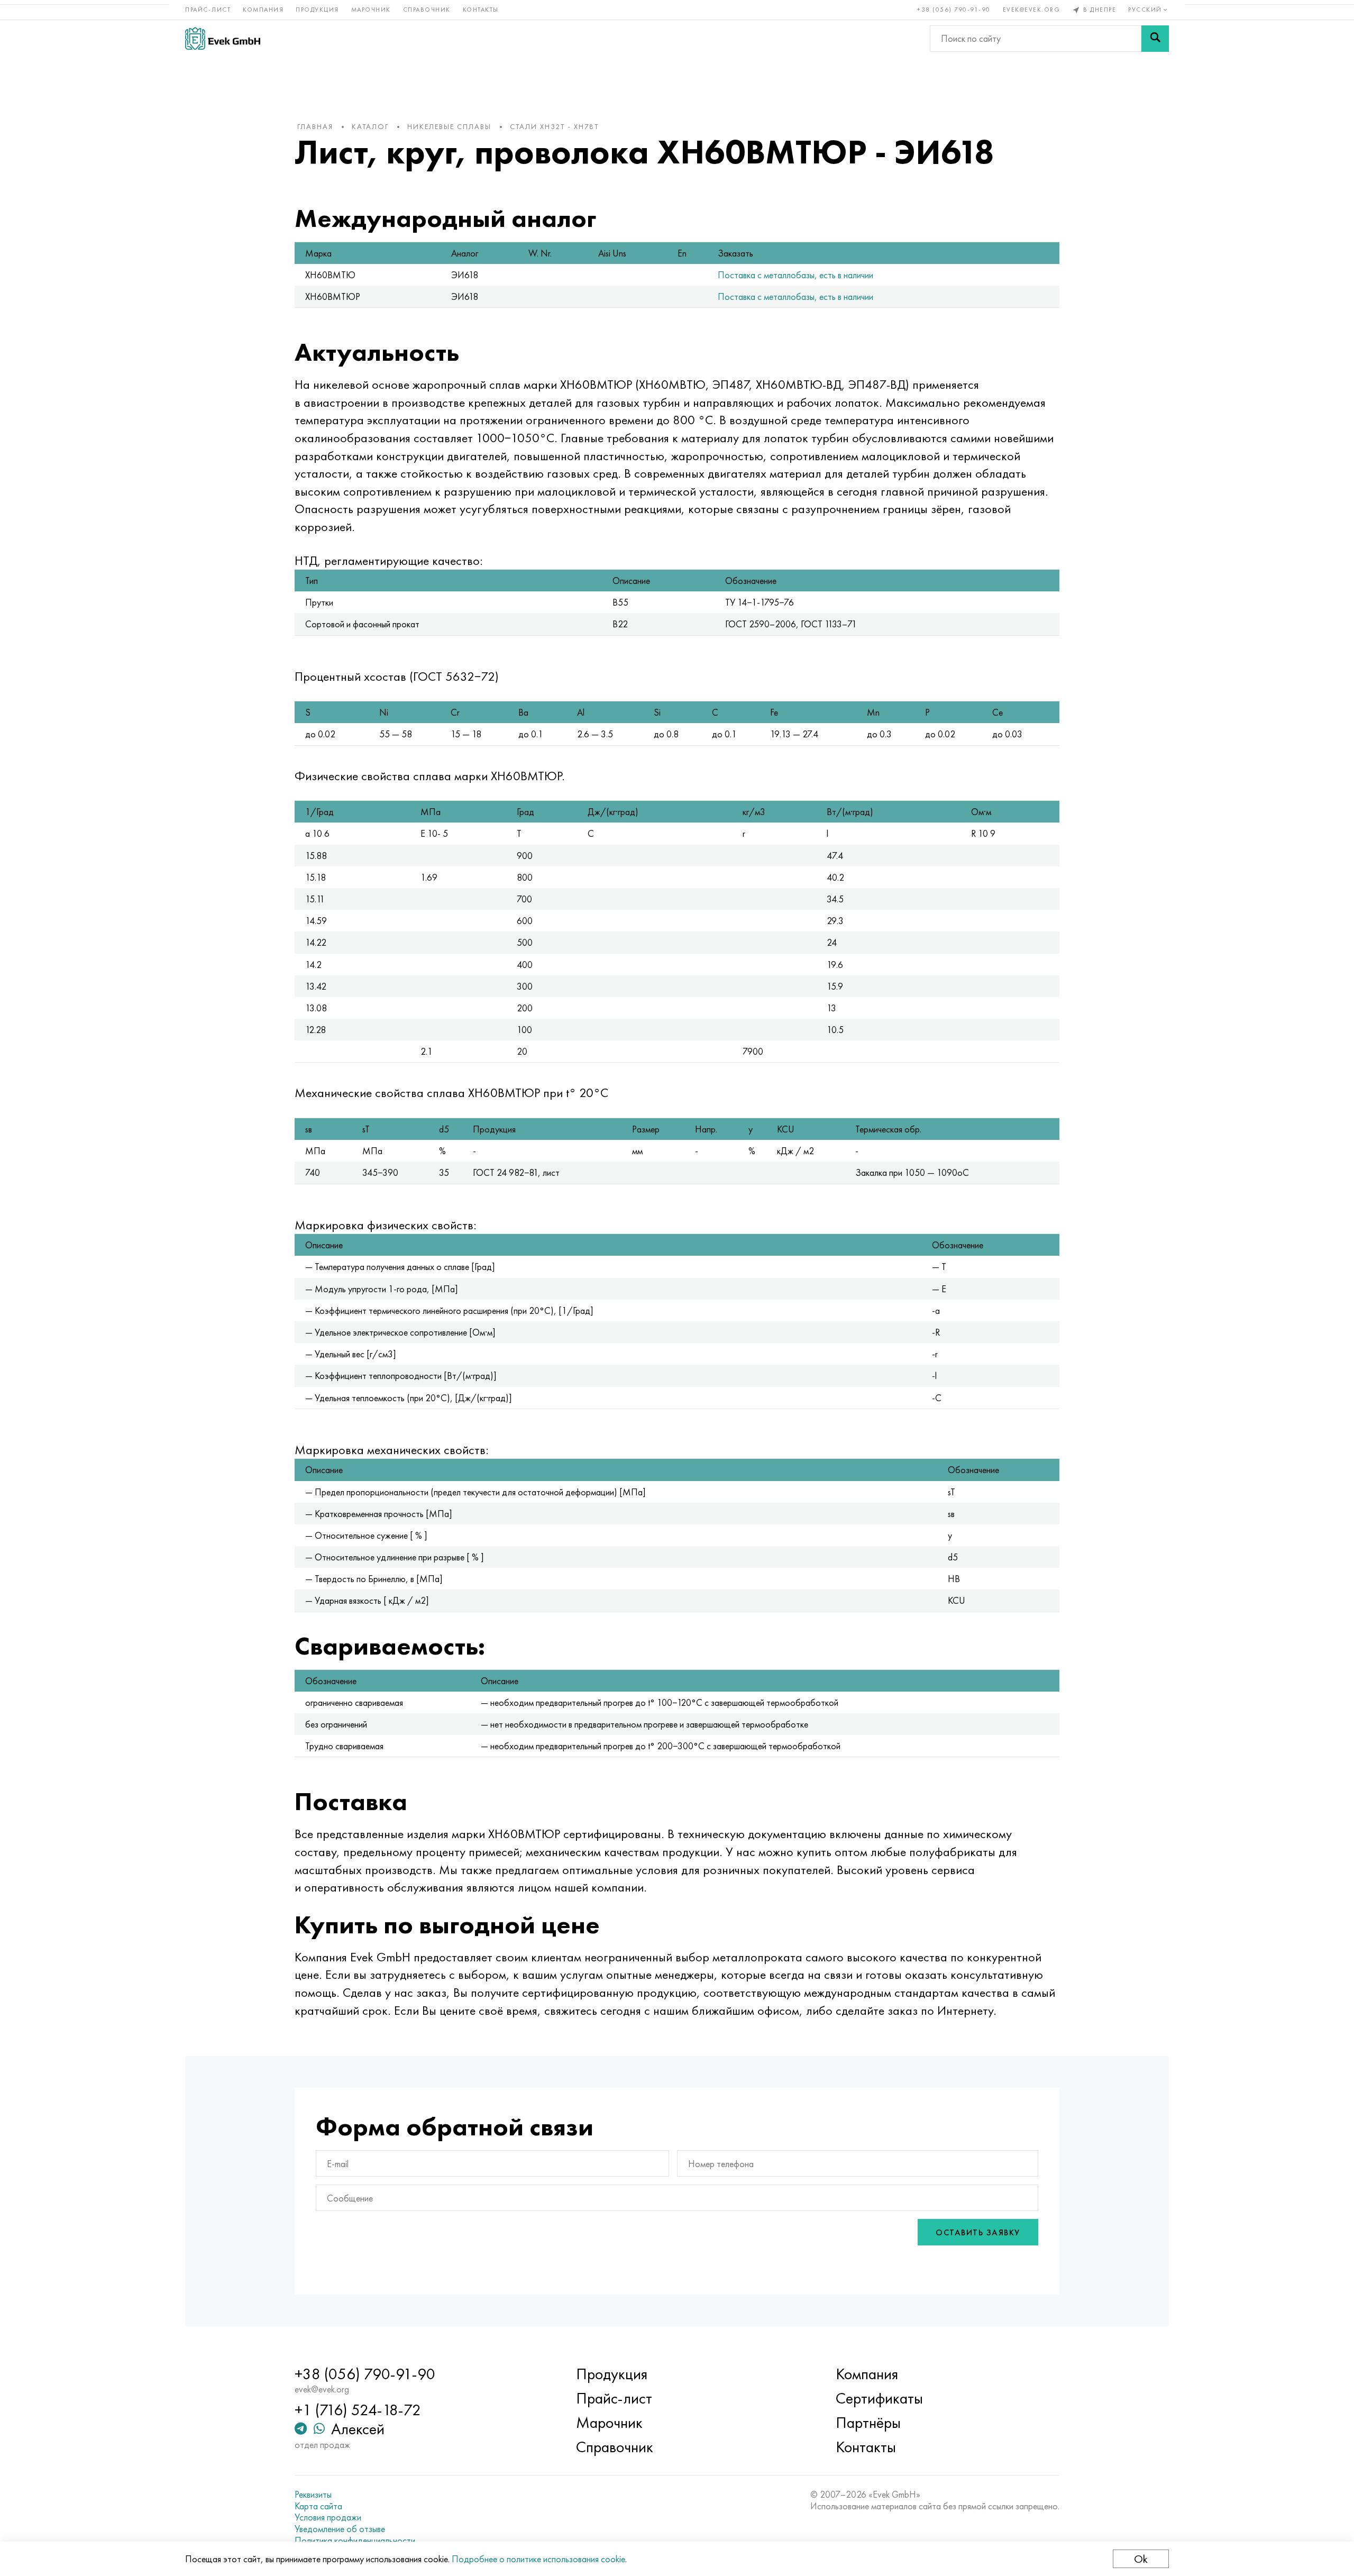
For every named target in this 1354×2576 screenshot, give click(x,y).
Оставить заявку (978, 2232)
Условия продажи (328, 2517)
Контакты (481, 10)
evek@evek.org (1032, 10)
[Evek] (223, 38)
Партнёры (868, 2423)
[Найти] (1155, 39)
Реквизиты (313, 2495)
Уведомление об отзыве (340, 2529)
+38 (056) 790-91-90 (954, 10)
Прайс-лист (208, 10)
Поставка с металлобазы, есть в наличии (795, 275)
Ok (1141, 2559)
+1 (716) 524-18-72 (358, 2410)
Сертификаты (879, 2398)
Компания (263, 10)
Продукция (317, 10)
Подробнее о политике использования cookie (538, 2559)
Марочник (371, 10)
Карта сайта (318, 2506)
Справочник (427, 10)
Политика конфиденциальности (355, 2541)
